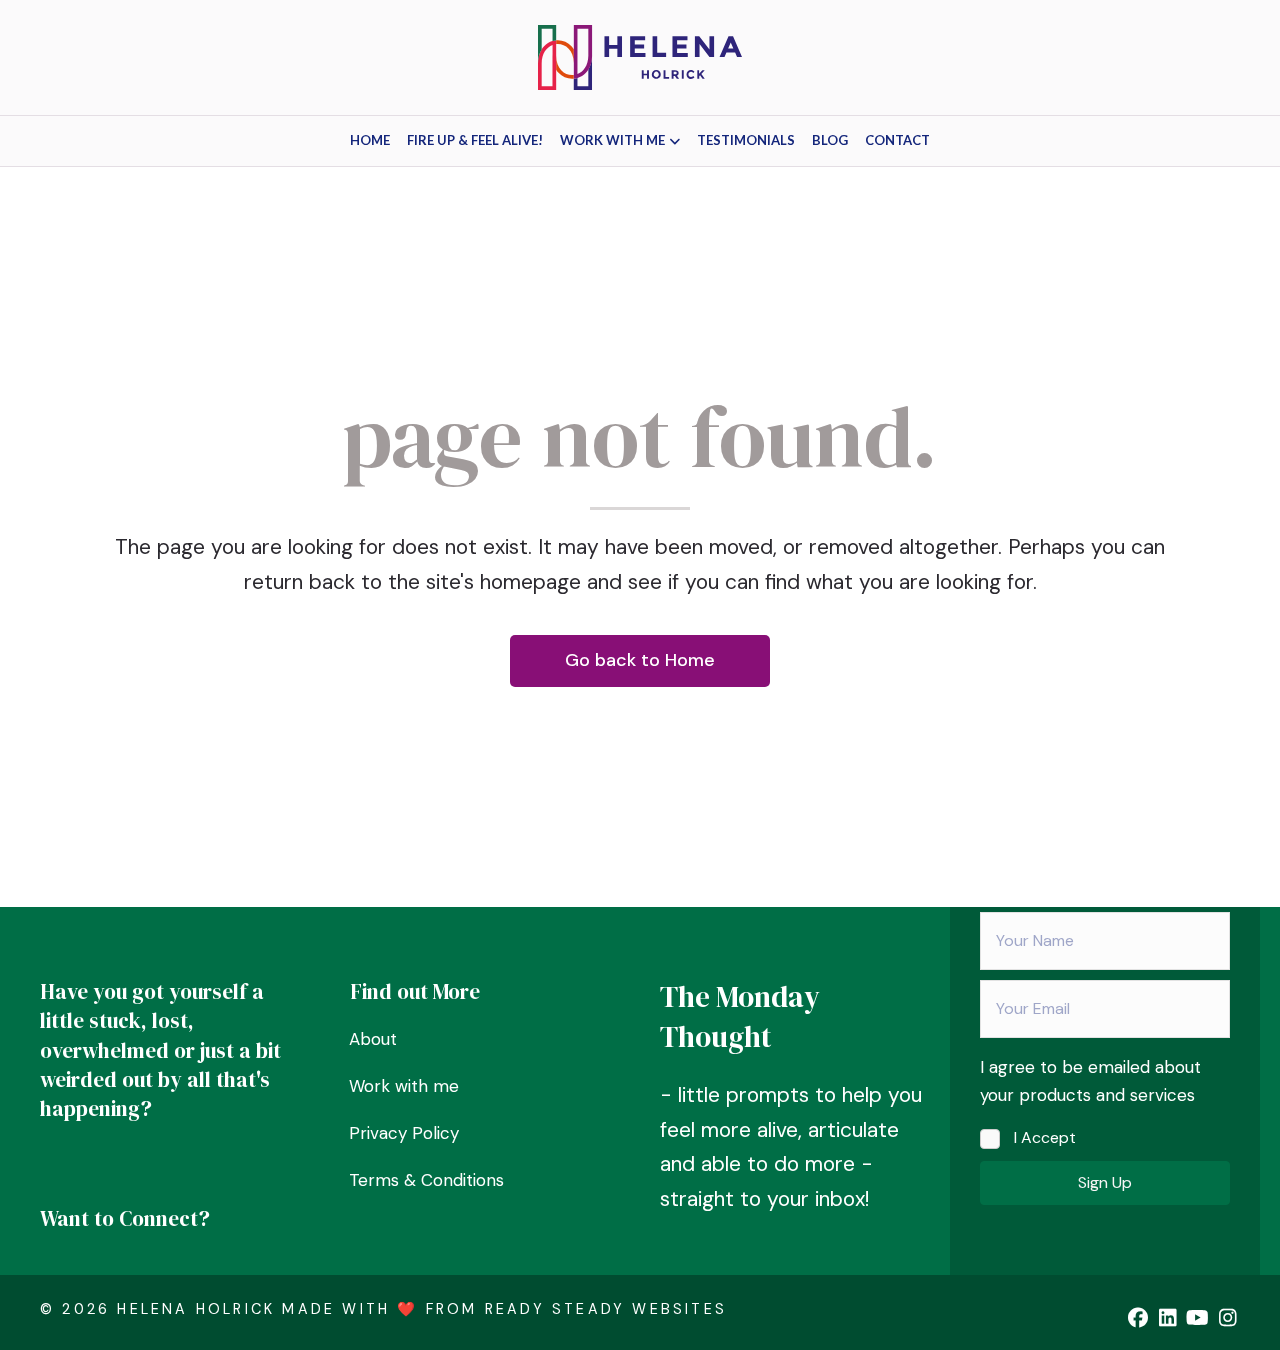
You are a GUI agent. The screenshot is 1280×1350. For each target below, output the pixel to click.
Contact (897, 140)
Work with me (612, 140)
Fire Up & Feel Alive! (475, 140)
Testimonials (746, 140)
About (373, 1039)
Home (370, 140)
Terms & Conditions (426, 1180)
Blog (830, 140)
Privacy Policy (404, 1133)
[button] (1105, 1183)
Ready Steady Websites (606, 1309)
